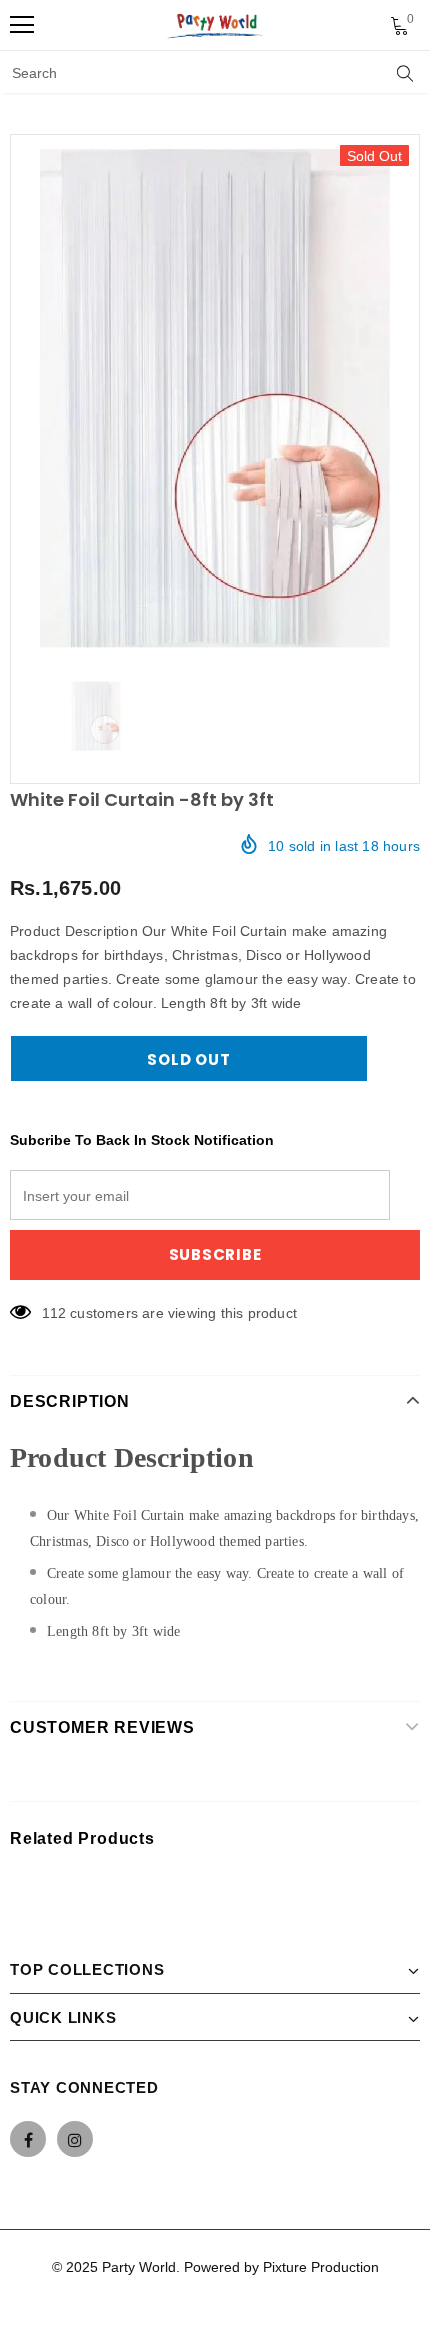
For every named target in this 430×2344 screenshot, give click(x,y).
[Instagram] (75, 2139)
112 (54, 1313)
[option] (215, 398)
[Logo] (216, 25)
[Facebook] (28, 2139)
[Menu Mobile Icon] (22, 25)
